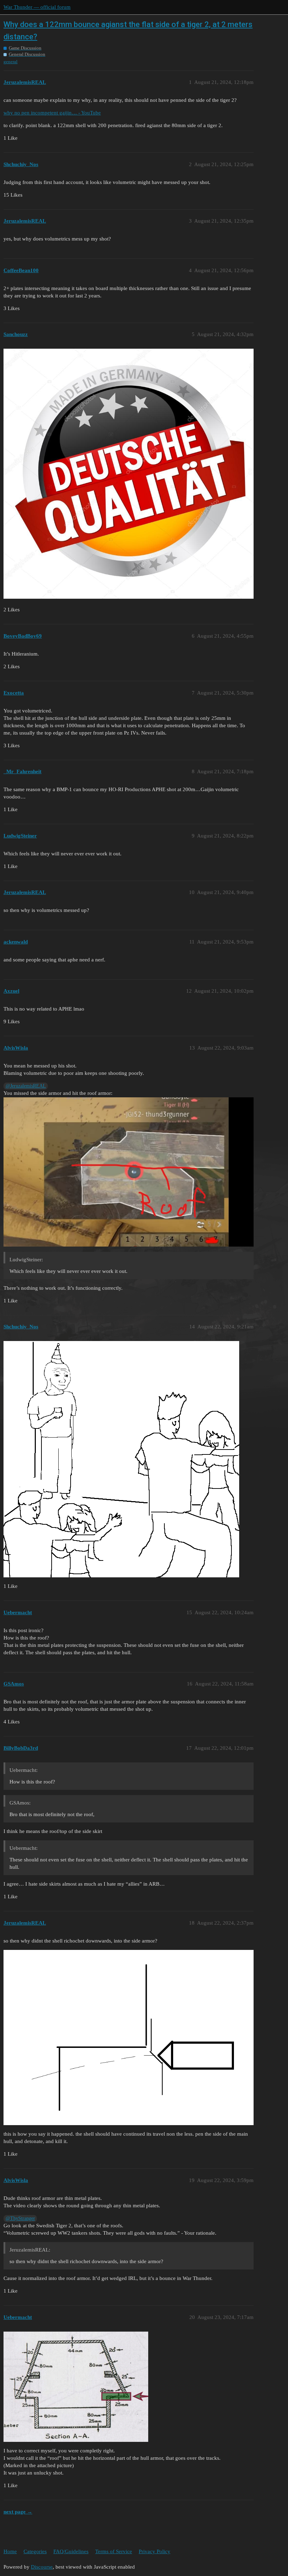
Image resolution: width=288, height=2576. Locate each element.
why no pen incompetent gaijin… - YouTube (52, 113)
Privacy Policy (155, 2551)
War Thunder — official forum (37, 7)
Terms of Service (114, 2551)
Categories (35, 2551)
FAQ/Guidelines (71, 2551)
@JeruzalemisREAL (26, 1086)
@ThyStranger (20, 2218)
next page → (18, 2512)
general (11, 62)
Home (10, 2551)
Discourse (42, 2567)
